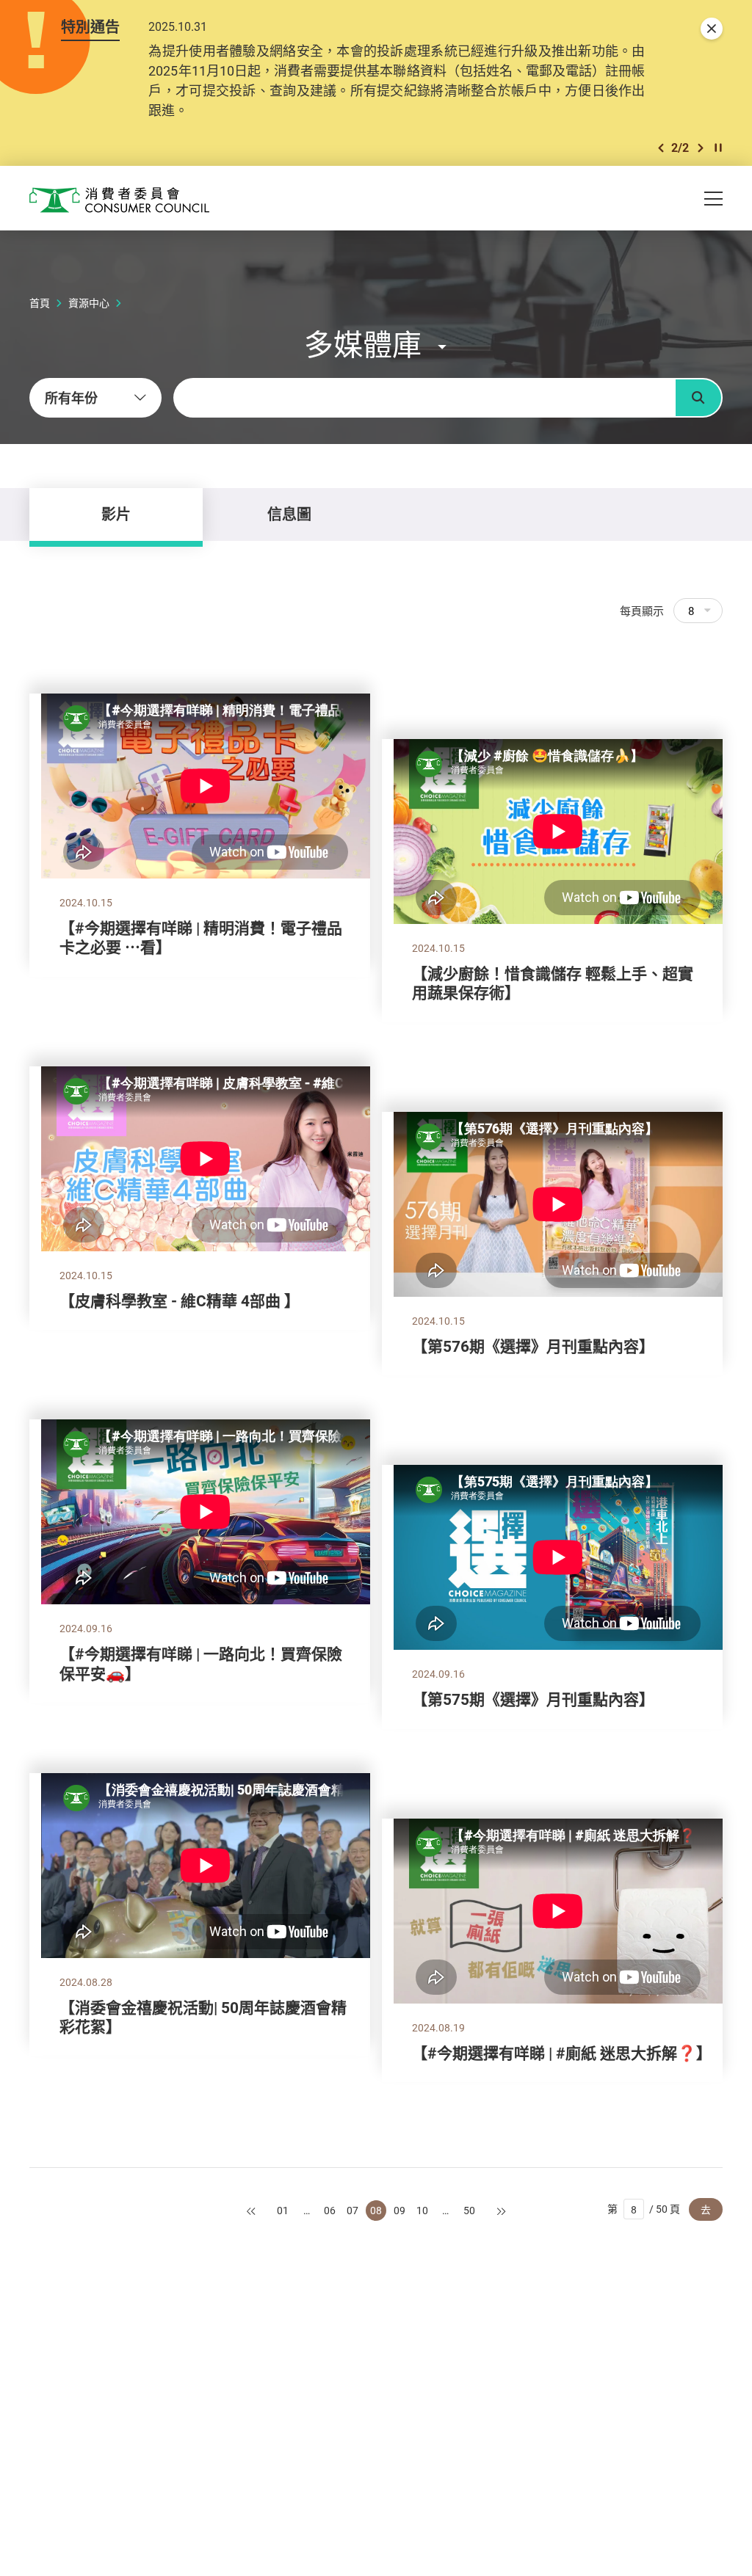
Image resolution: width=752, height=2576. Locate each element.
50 (469, 2210)
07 (352, 2210)
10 (422, 2210)
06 (330, 2210)
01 (283, 2210)
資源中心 (89, 303)
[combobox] (95, 398)
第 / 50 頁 (644, 2209)
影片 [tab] (116, 514)
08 (376, 2210)
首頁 (40, 303)
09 (399, 2210)
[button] (661, 148)
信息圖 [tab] (289, 514)
